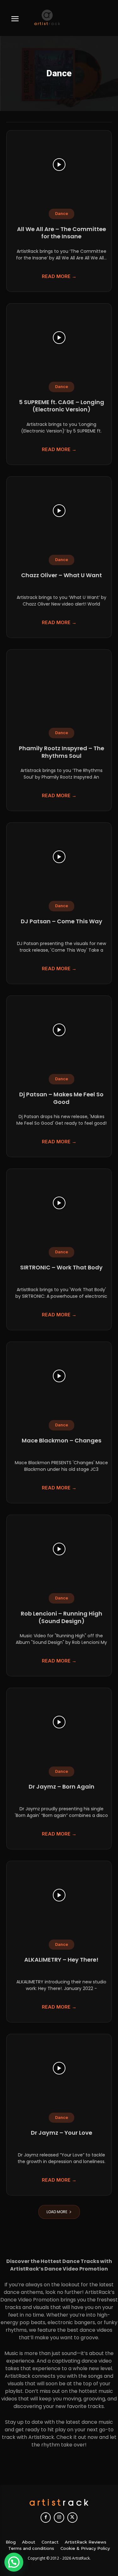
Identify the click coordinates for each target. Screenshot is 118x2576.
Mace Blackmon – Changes (62, 1440)
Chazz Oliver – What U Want (62, 575)
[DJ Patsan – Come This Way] (59, 857)
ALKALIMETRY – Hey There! (61, 1960)
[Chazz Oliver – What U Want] (59, 511)
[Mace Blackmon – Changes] (59, 1376)
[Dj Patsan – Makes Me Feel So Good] (59, 1030)
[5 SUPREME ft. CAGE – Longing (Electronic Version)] (59, 338)
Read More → (59, 276)
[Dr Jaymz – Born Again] (59, 1722)
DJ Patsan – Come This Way (62, 921)
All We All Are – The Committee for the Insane (62, 233)
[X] (72, 2517)
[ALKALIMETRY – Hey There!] (59, 1895)
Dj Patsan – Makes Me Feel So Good (61, 1098)
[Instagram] (59, 2517)
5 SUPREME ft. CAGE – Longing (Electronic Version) (62, 406)
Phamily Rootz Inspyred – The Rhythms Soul (62, 752)
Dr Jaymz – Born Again (62, 1787)
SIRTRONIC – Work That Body (61, 1267)
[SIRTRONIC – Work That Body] (59, 1203)
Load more (57, 2212)
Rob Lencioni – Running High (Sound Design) (62, 1617)
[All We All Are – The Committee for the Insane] (59, 165)
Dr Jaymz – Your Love (62, 2133)
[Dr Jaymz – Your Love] (59, 2068)
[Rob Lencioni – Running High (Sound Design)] (59, 1549)
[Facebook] (46, 2517)
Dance (62, 214)
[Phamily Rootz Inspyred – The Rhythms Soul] (59, 684)
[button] (14, 2562)
